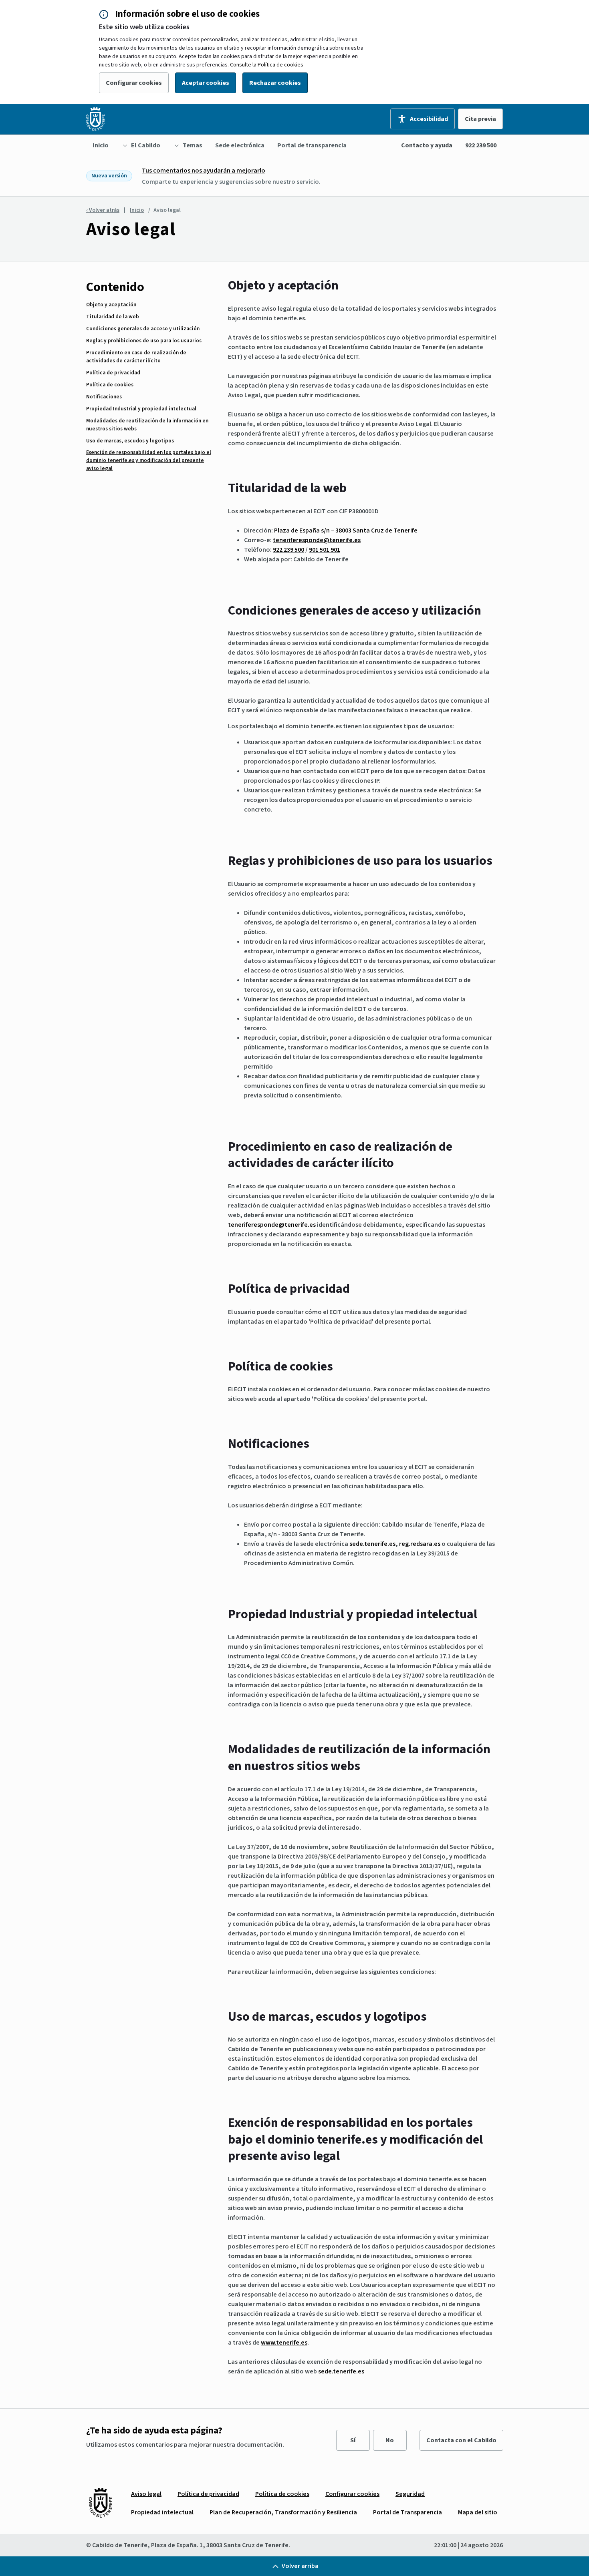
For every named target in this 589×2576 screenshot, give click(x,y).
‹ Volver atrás (103, 210)
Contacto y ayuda (427, 145)
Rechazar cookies (275, 83)
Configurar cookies (134, 83)
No (390, 2440)
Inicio (137, 210)
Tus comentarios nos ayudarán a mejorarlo (204, 171)
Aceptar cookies (206, 83)
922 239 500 (481, 145)
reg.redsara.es (420, 1544)
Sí (353, 2440)
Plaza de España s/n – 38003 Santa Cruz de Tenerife (346, 530)
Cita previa (480, 119)
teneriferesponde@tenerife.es (272, 1225)
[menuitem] (101, 145)
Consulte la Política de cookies (267, 65)
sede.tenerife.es (372, 1544)
